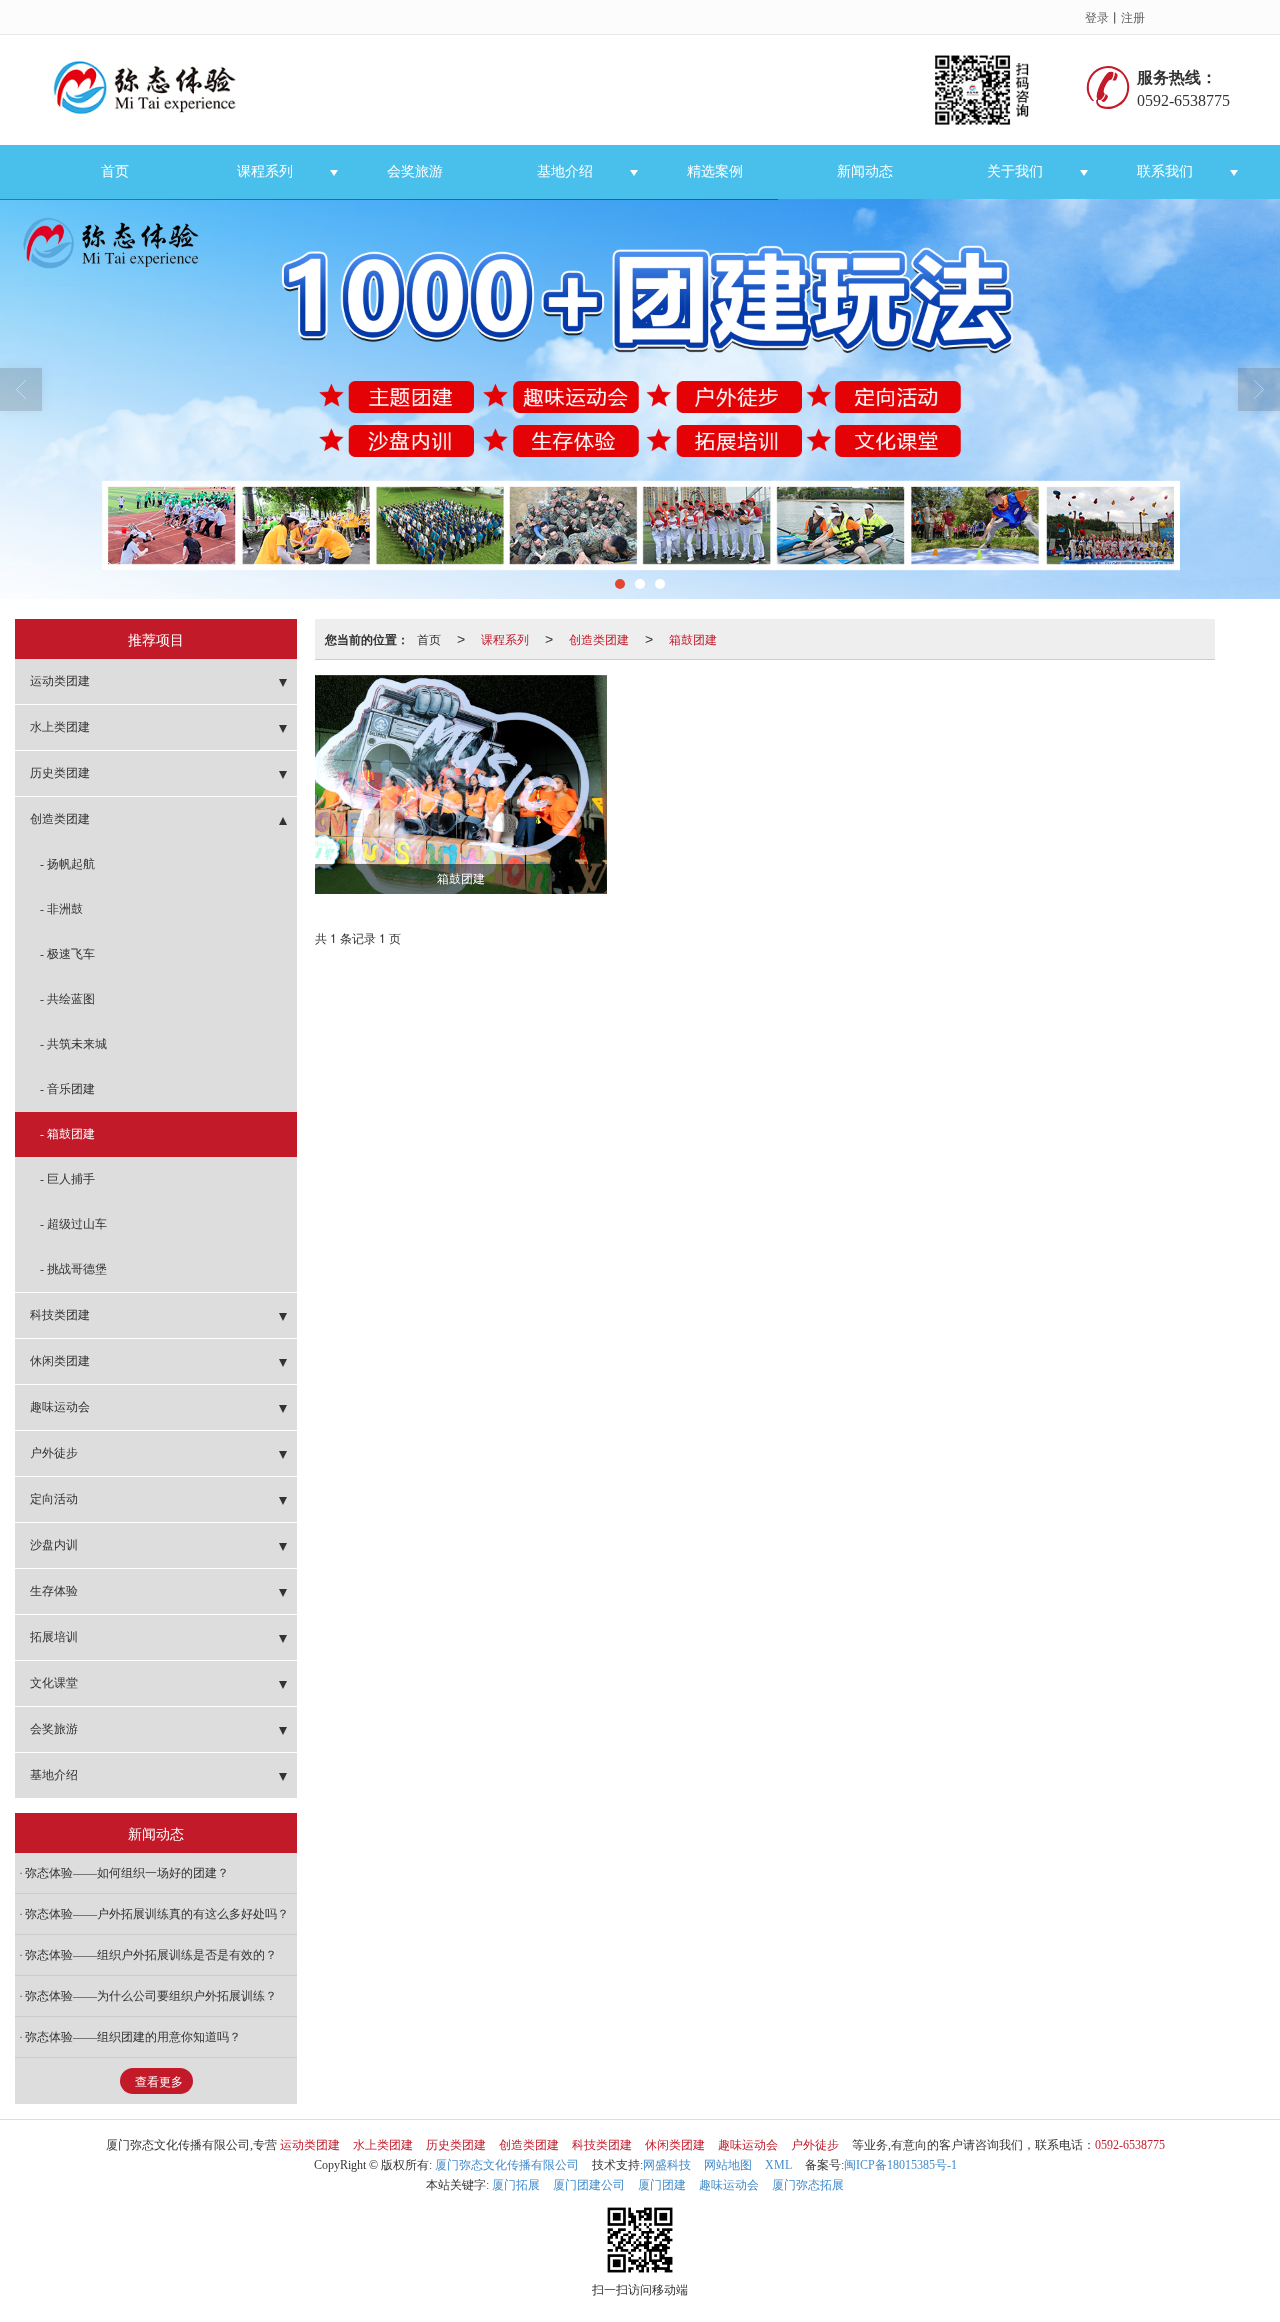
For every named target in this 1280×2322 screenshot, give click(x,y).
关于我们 (1015, 171)
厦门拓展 (516, 2185)
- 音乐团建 (67, 1089)
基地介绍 (565, 171)
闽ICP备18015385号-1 (900, 2165)
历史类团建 (60, 773)
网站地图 (728, 2165)
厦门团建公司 (589, 2185)
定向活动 (54, 1499)
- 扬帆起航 (67, 864)
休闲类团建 (60, 1361)
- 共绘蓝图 (67, 999)
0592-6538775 (1130, 2145)
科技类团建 (60, 1315)
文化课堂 (54, 1683)
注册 (1133, 16)
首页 (115, 171)
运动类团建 (60, 681)
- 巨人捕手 (67, 1179)
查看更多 (159, 2082)
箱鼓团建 (693, 638)
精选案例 (715, 171)
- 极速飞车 (67, 954)
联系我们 (1165, 171)
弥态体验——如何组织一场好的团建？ (127, 1873)
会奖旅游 (415, 171)
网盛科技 (667, 2165)
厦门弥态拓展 (808, 2185)
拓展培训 (54, 1637)
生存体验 (54, 1591)
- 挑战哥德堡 (73, 1269)
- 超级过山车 (73, 1224)
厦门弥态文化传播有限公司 (507, 2165)
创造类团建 (599, 638)
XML (778, 2165)
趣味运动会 (60, 1407)
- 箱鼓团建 (67, 1134)
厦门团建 (662, 2185)
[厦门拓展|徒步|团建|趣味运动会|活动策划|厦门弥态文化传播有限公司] (553, 90)
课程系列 (265, 171)
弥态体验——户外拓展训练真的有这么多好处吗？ (157, 1914)
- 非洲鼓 (61, 909)
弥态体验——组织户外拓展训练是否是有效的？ (151, 1955)
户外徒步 (54, 1453)
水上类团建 (60, 727)
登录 (1097, 16)
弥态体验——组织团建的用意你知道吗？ (133, 2037)
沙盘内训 (54, 1545)
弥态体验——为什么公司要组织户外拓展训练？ (151, 1996)
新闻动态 (865, 171)
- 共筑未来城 (73, 1044)
